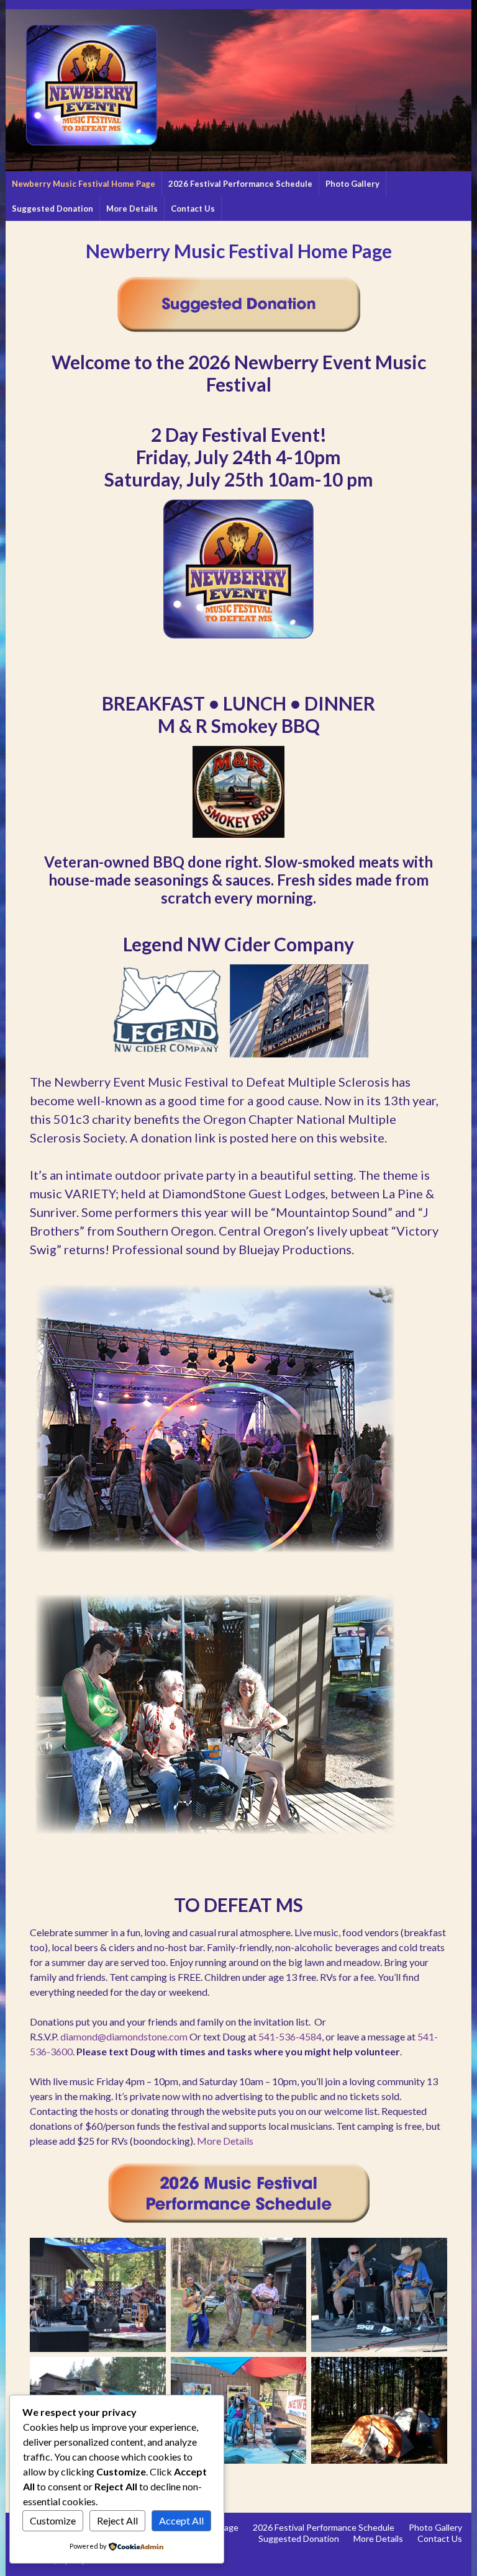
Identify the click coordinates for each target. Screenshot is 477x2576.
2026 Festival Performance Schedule (240, 184)
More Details (132, 209)
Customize (53, 2520)
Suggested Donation (52, 209)
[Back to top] (449, 2548)
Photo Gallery (352, 184)
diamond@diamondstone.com (124, 2036)
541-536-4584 (290, 2036)
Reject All (117, 2520)
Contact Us (193, 209)
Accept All (181, 2520)
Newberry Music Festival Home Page (84, 184)
